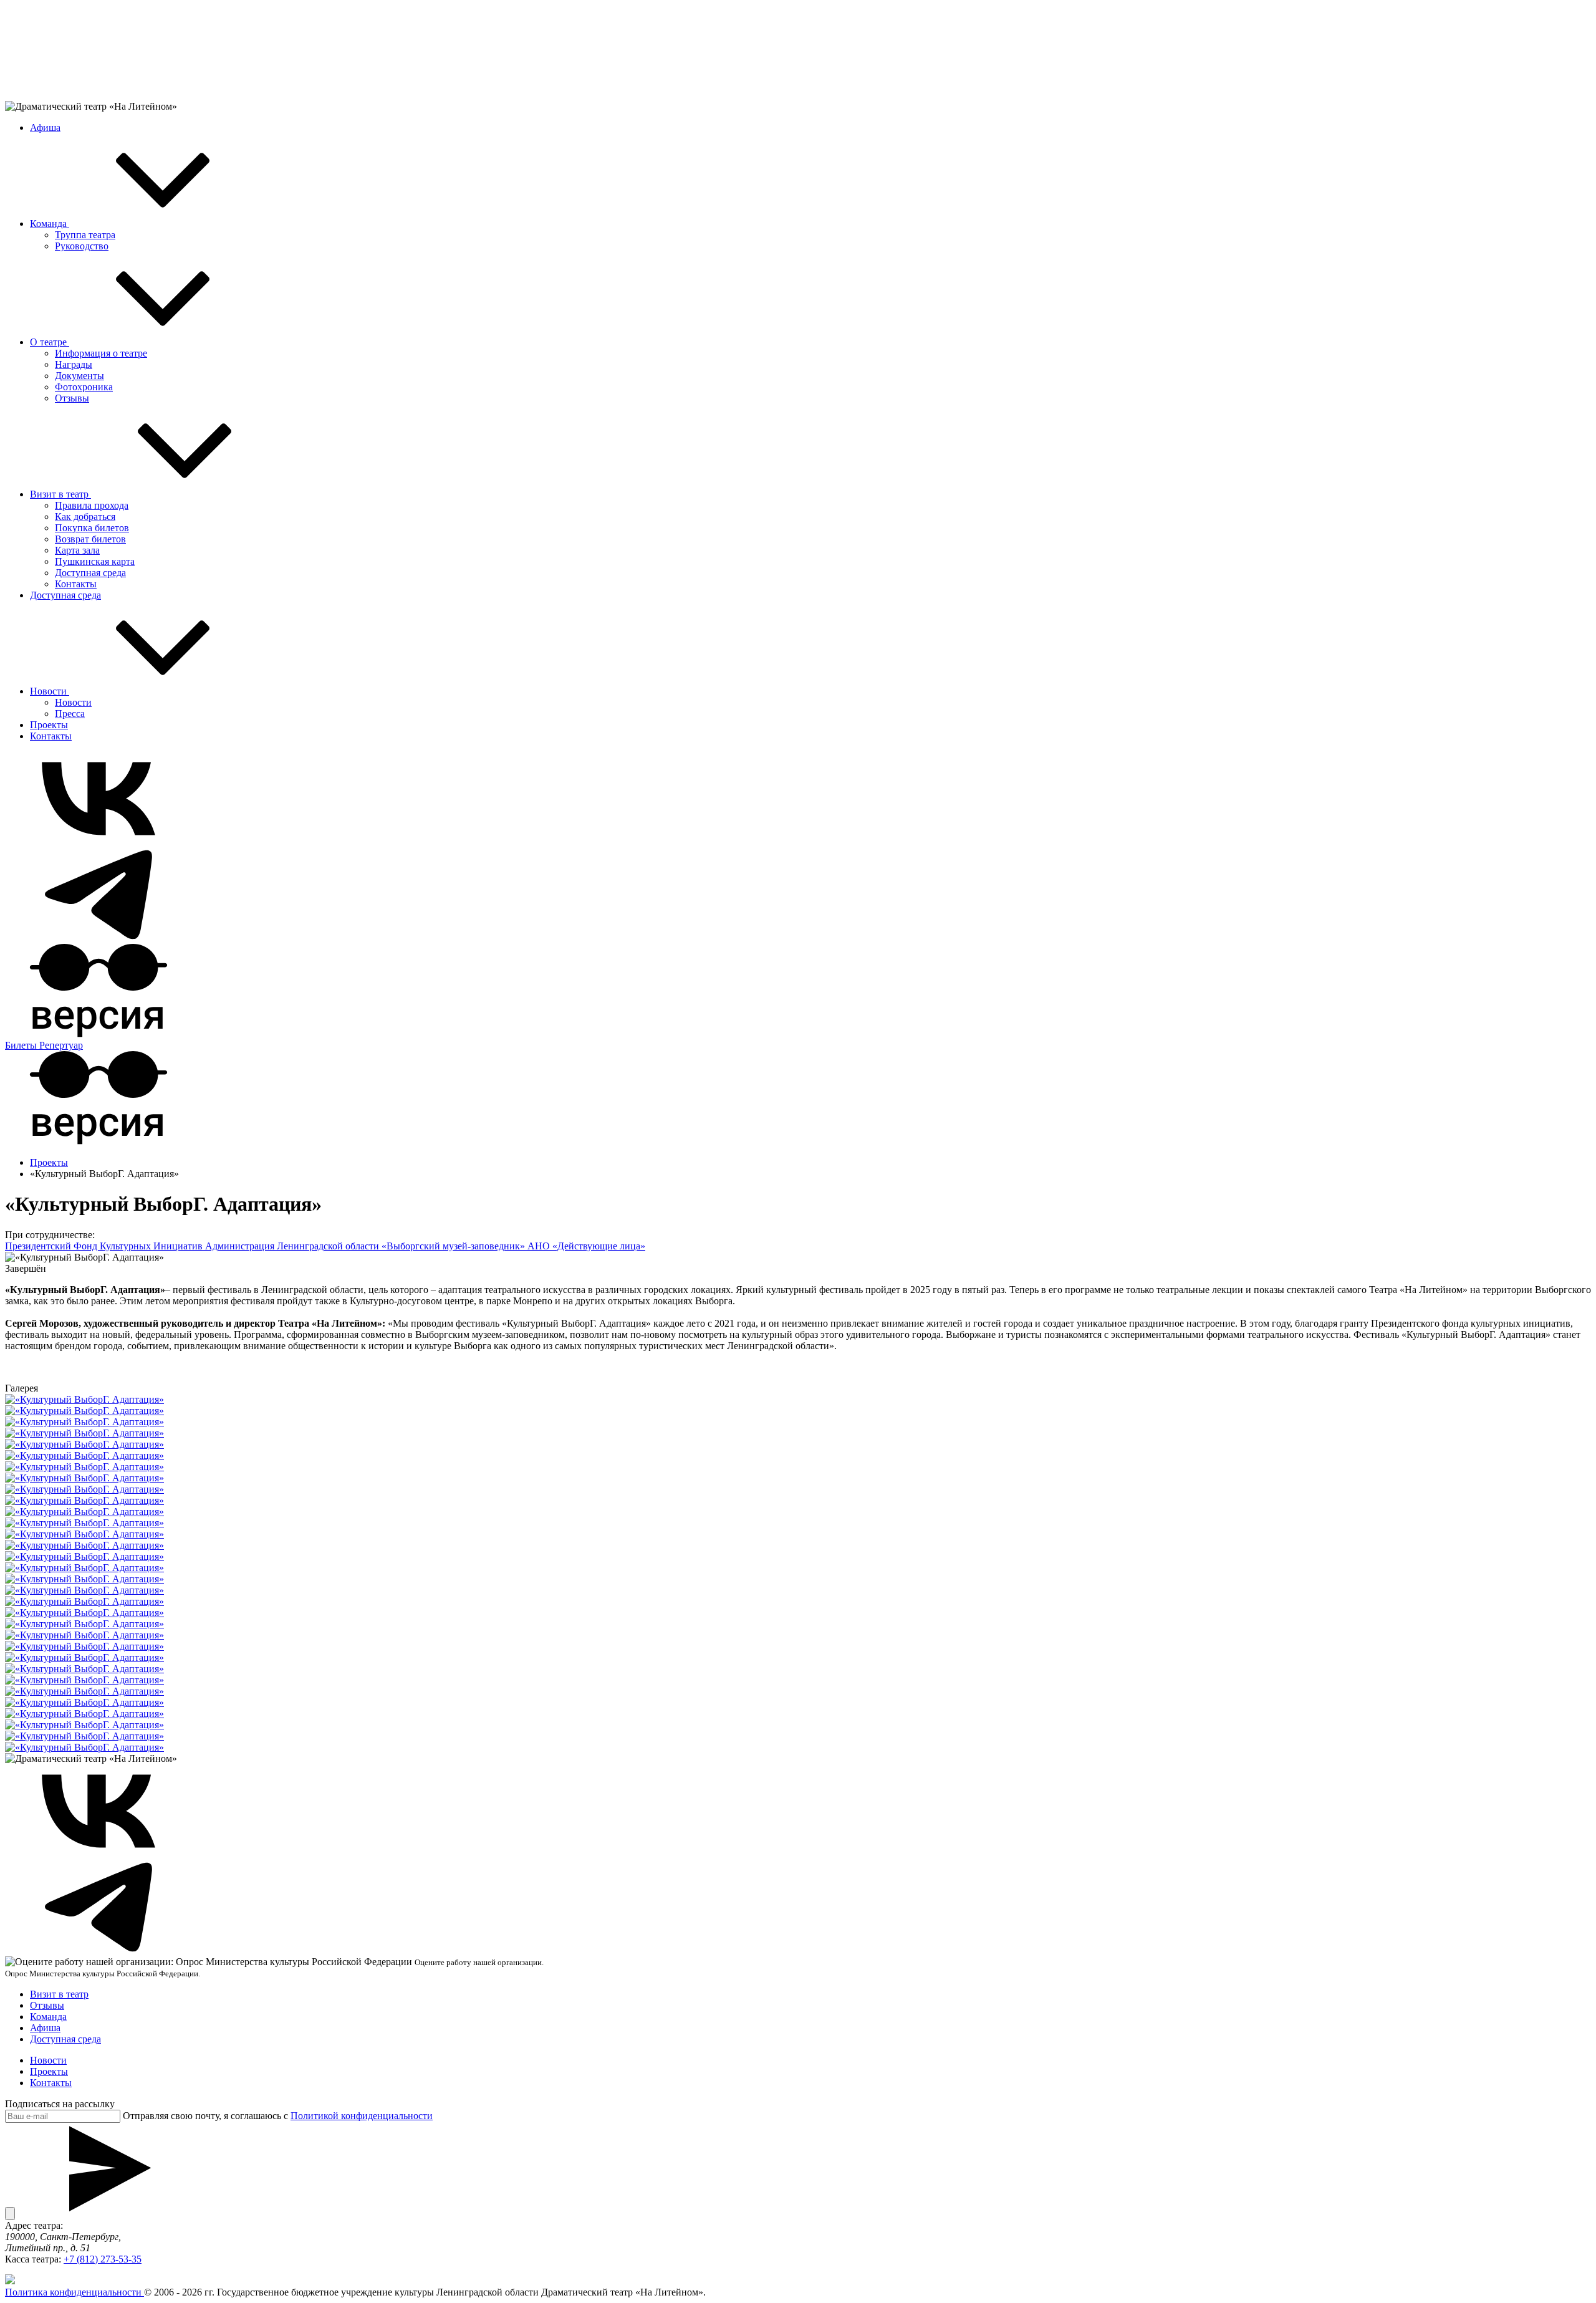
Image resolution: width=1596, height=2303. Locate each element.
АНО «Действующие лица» (586, 1246)
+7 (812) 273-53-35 (103, 2259)
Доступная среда (90, 573)
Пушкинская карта (95, 561)
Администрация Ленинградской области (293, 1246)
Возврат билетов (90, 539)
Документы (79, 376)
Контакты (76, 584)
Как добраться (85, 517)
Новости (50, 691)
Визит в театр (60, 494)
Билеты (22, 1045)
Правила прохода (92, 505)
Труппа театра (85, 235)
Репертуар (61, 1045)
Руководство (82, 246)
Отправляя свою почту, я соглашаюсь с (278, 2116)
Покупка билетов (92, 528)
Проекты (49, 725)
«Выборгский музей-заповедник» (454, 1246)
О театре (50, 342)
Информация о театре (101, 353)
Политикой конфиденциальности (362, 2116)
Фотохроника (84, 387)
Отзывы (72, 398)
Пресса (70, 714)
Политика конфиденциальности (75, 2292)
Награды (74, 364)
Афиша (45, 127)
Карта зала (77, 550)
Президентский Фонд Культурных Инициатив (105, 1246)
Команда (50, 224)
